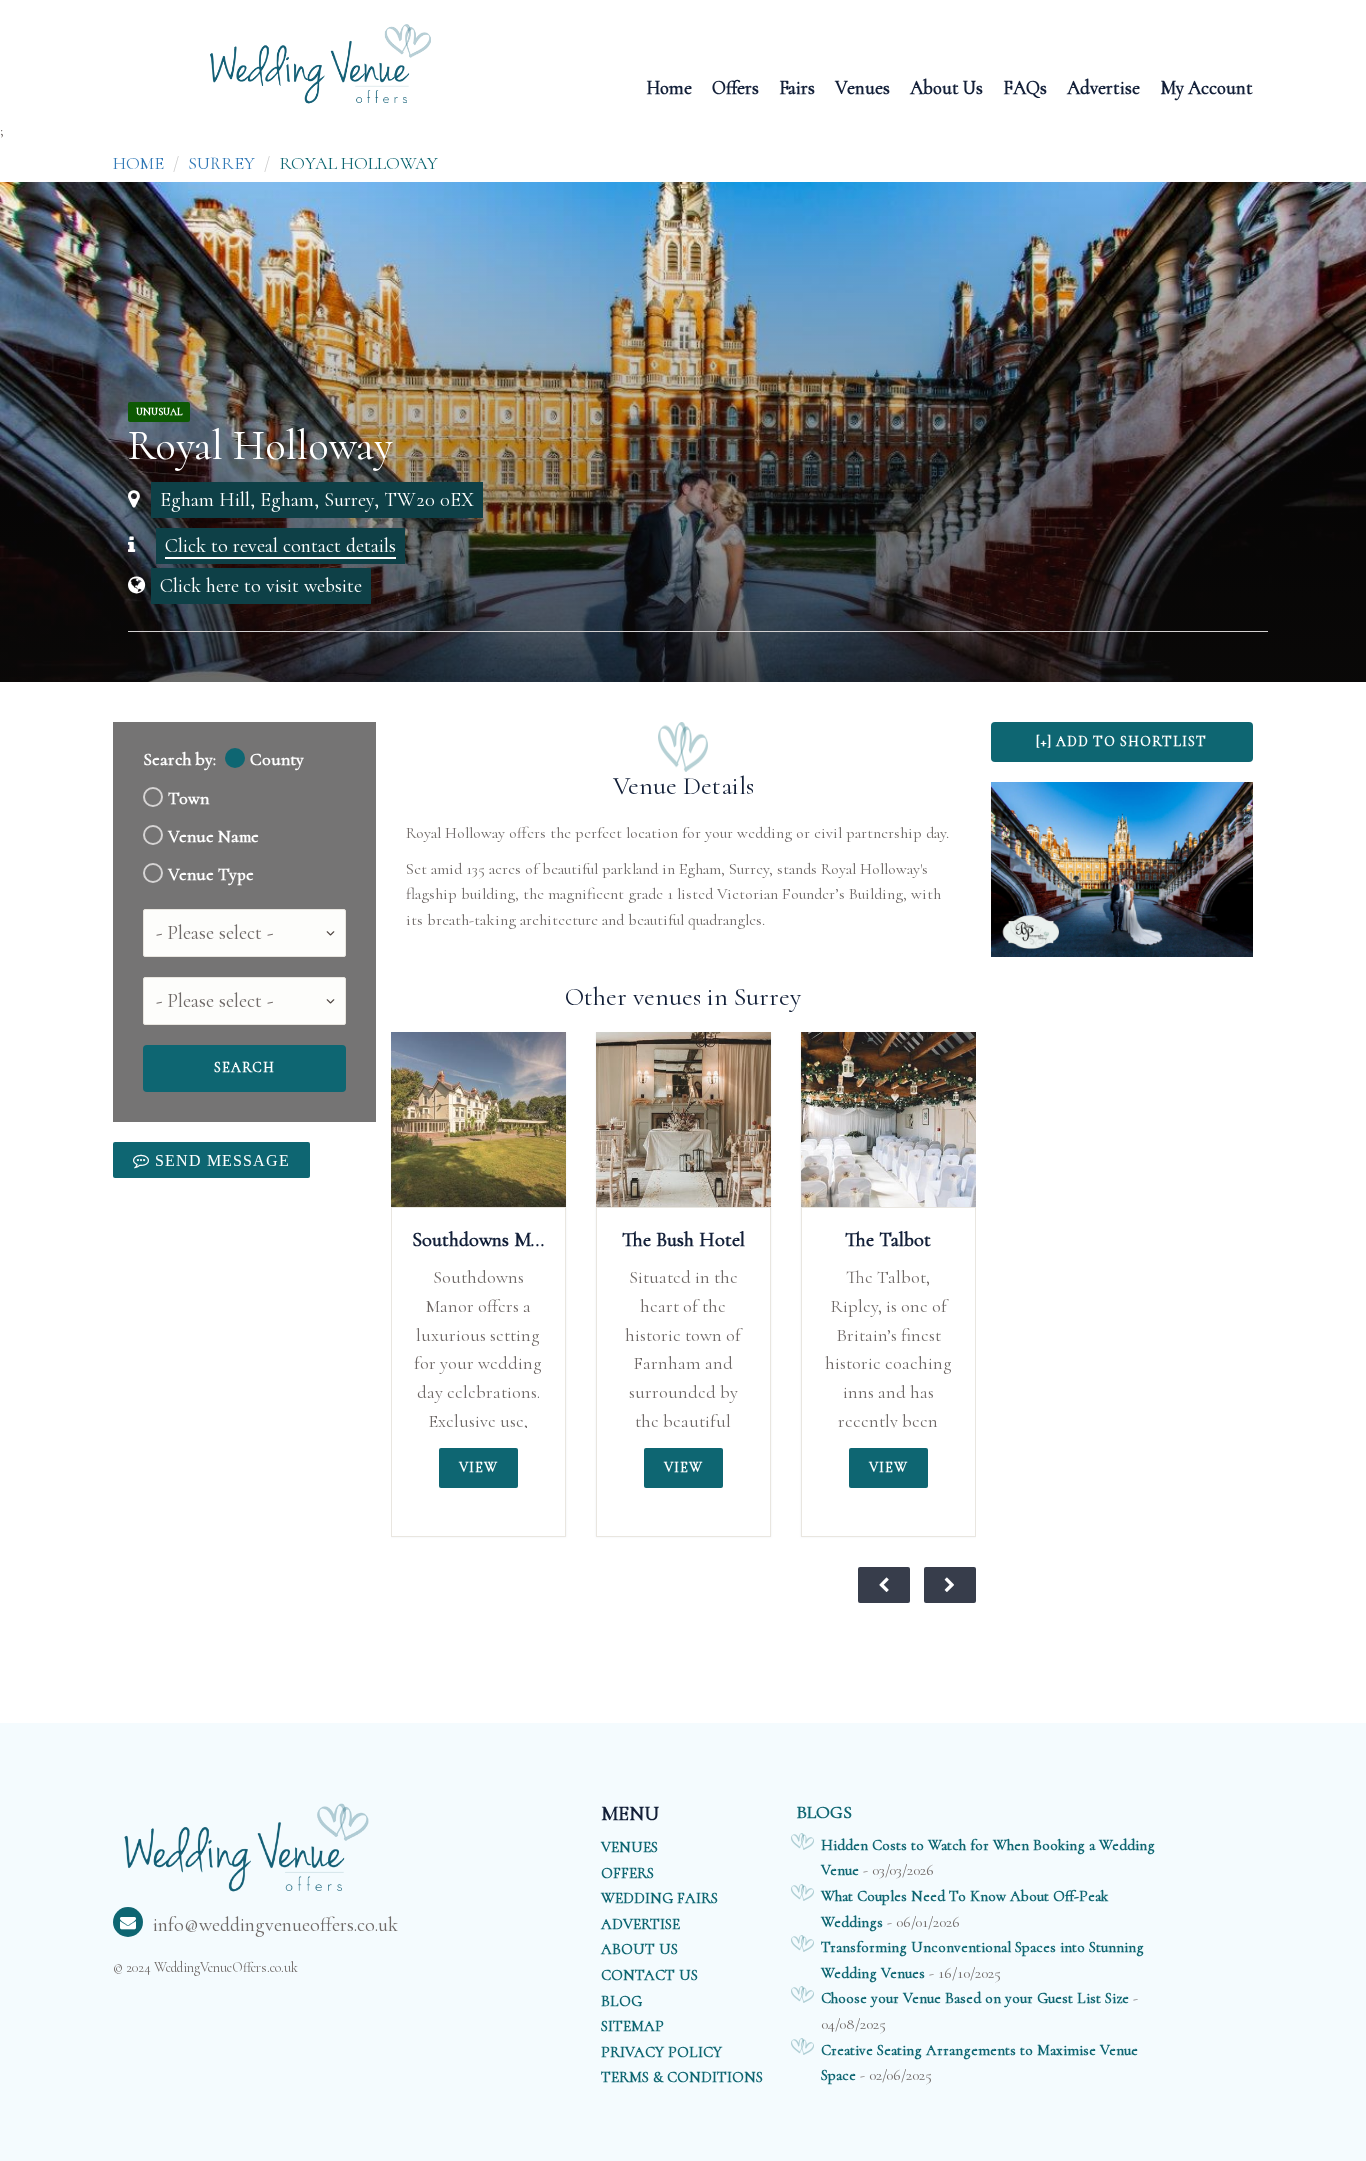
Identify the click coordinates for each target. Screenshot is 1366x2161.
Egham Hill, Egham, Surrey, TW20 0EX (317, 500)
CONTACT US (649, 1975)
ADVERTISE (640, 1924)
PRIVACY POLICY (661, 2052)
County (277, 759)
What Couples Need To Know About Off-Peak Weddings (964, 1909)
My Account (1206, 86)
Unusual (159, 412)
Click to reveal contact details (280, 546)
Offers (735, 86)
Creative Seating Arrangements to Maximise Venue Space (979, 2063)
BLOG (621, 2001)
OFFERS (627, 1873)
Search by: (179, 759)
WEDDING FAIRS (659, 1898)
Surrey (221, 163)
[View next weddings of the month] (950, 1585)
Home (669, 86)
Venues (862, 86)
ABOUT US (639, 1949)
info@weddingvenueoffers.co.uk (275, 1925)
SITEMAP (632, 2026)
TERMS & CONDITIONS (682, 2077)
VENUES (629, 1847)
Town (188, 798)
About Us (946, 86)
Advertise (1103, 86)
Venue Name (213, 836)
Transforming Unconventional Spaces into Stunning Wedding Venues (982, 1960)
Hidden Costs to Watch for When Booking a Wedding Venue (988, 1858)
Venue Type (211, 874)
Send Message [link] (220, 1160)
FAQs (1025, 86)
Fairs (797, 86)
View (478, 1467)
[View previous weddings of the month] (884, 1585)
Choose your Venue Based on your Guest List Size (975, 1998)
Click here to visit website (261, 586)
